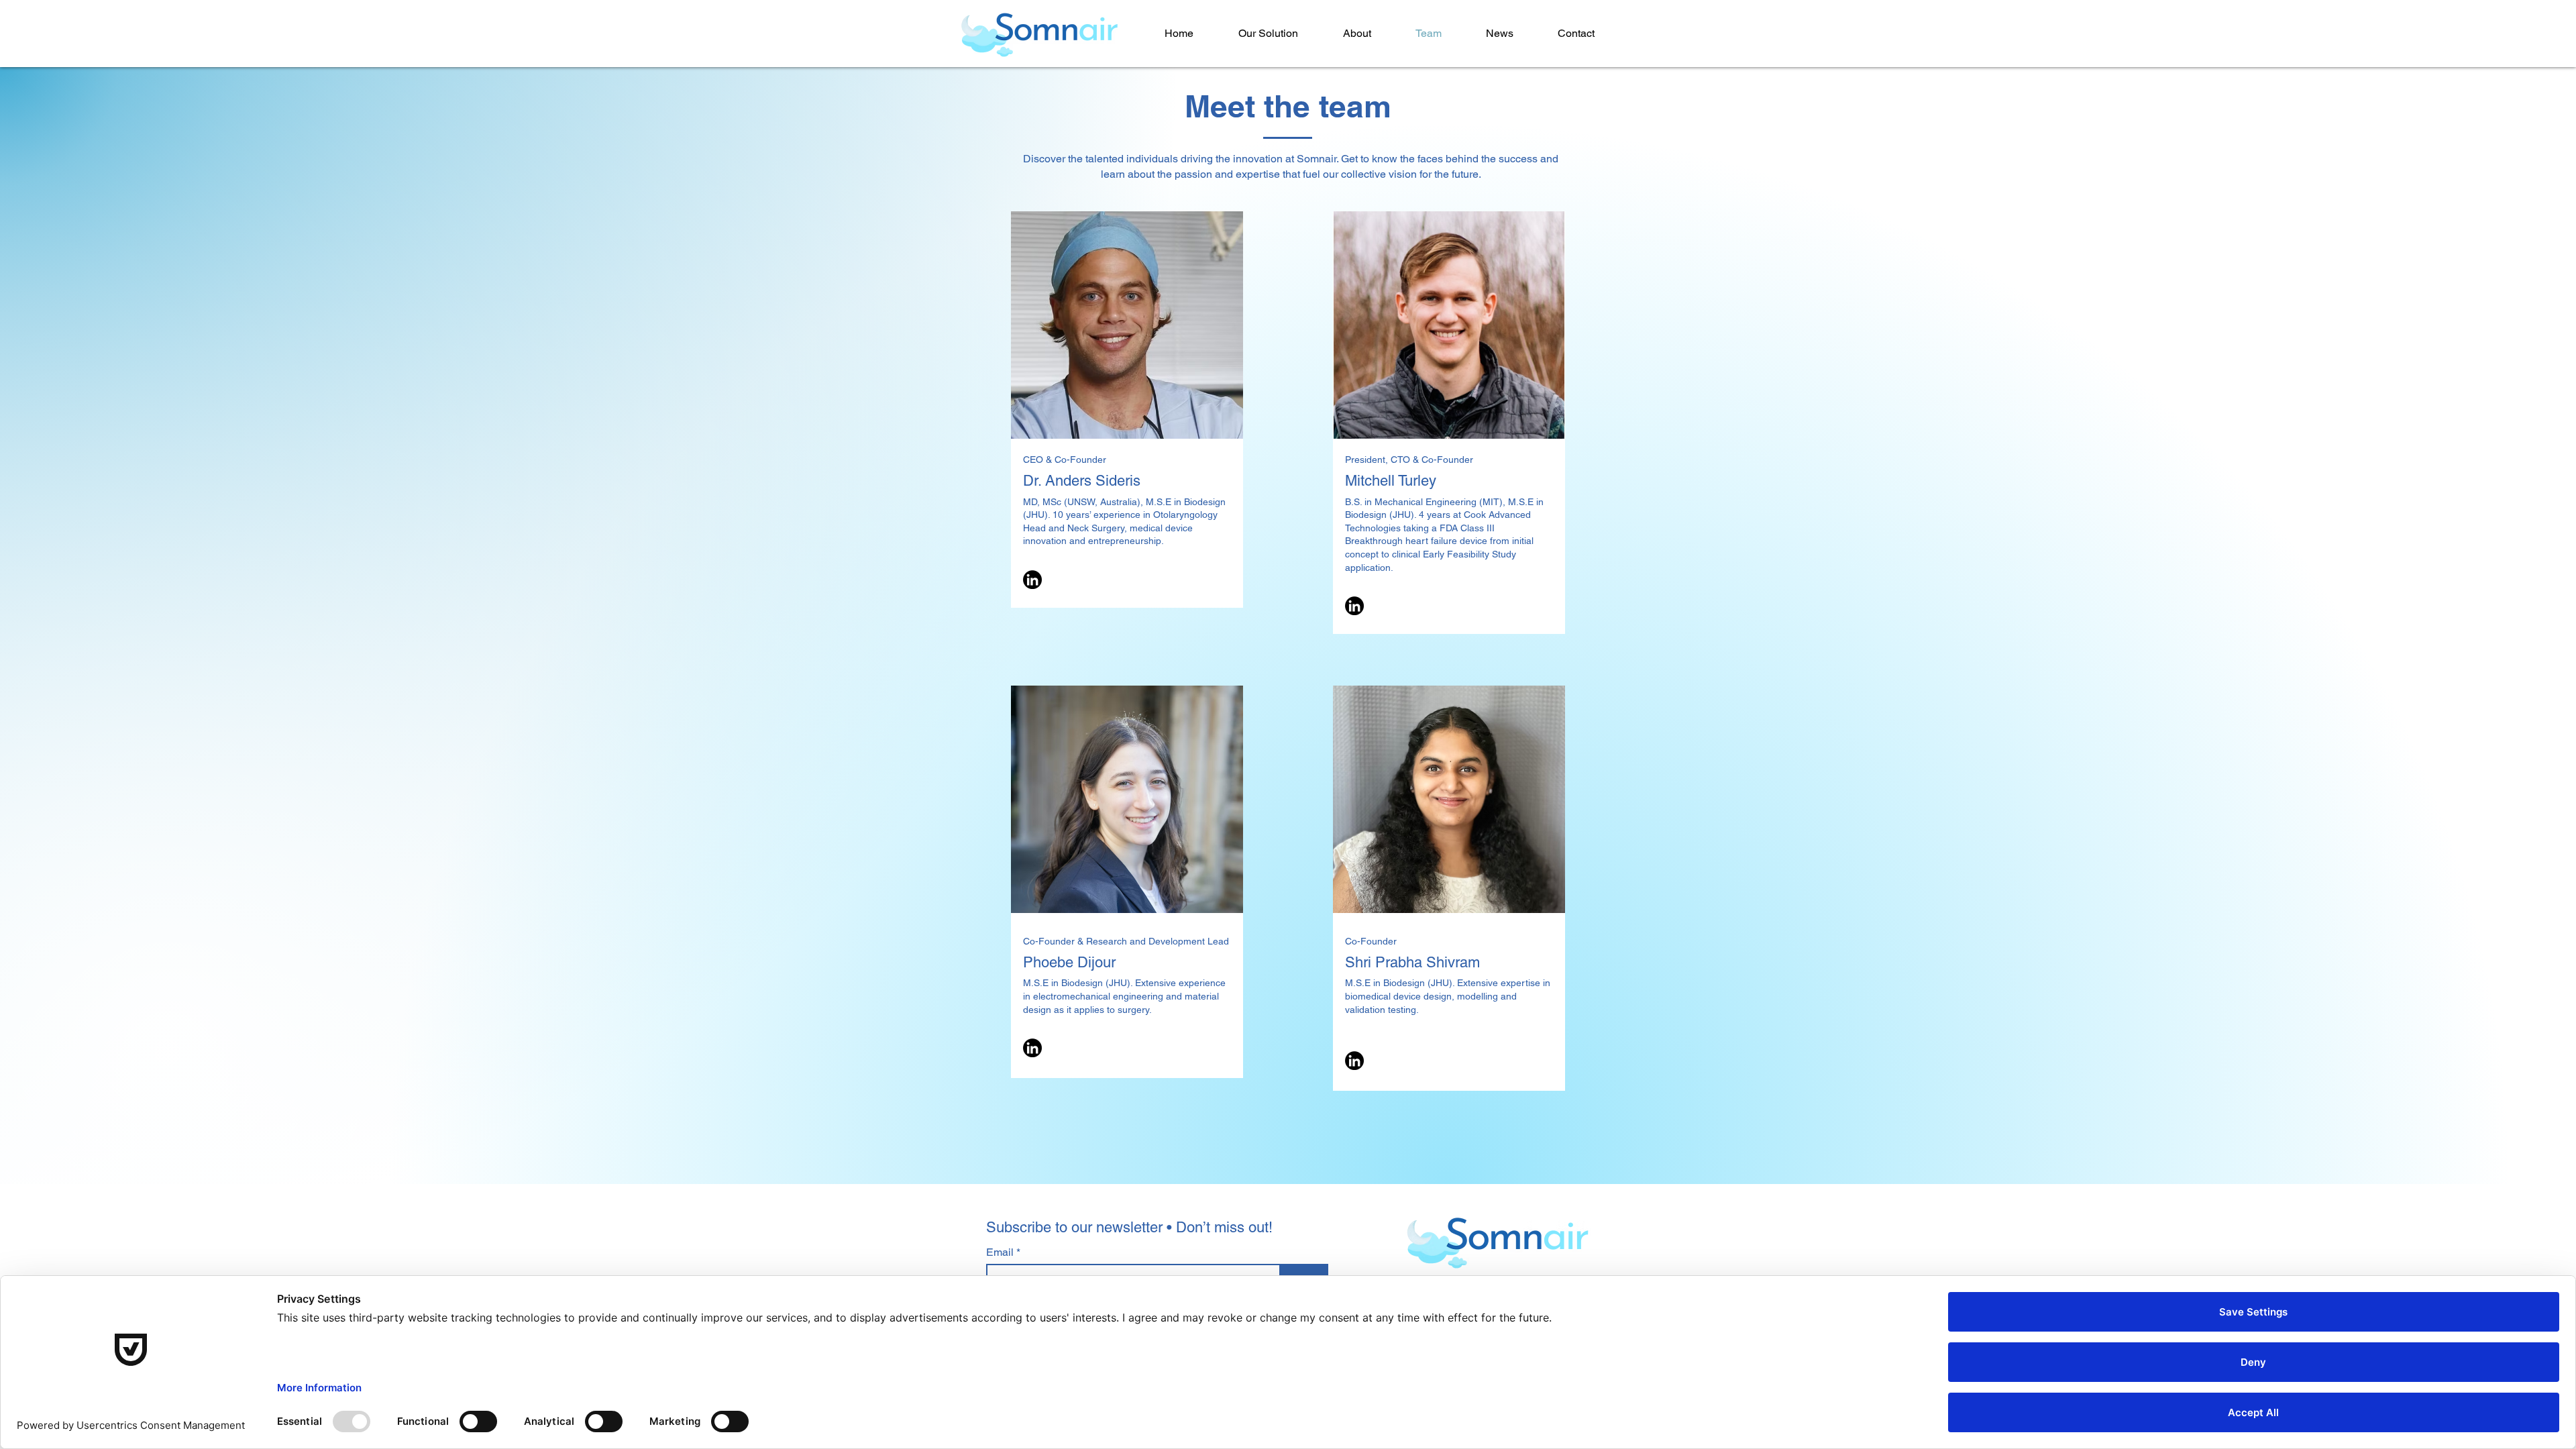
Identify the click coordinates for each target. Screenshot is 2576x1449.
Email (1001, 1252)
